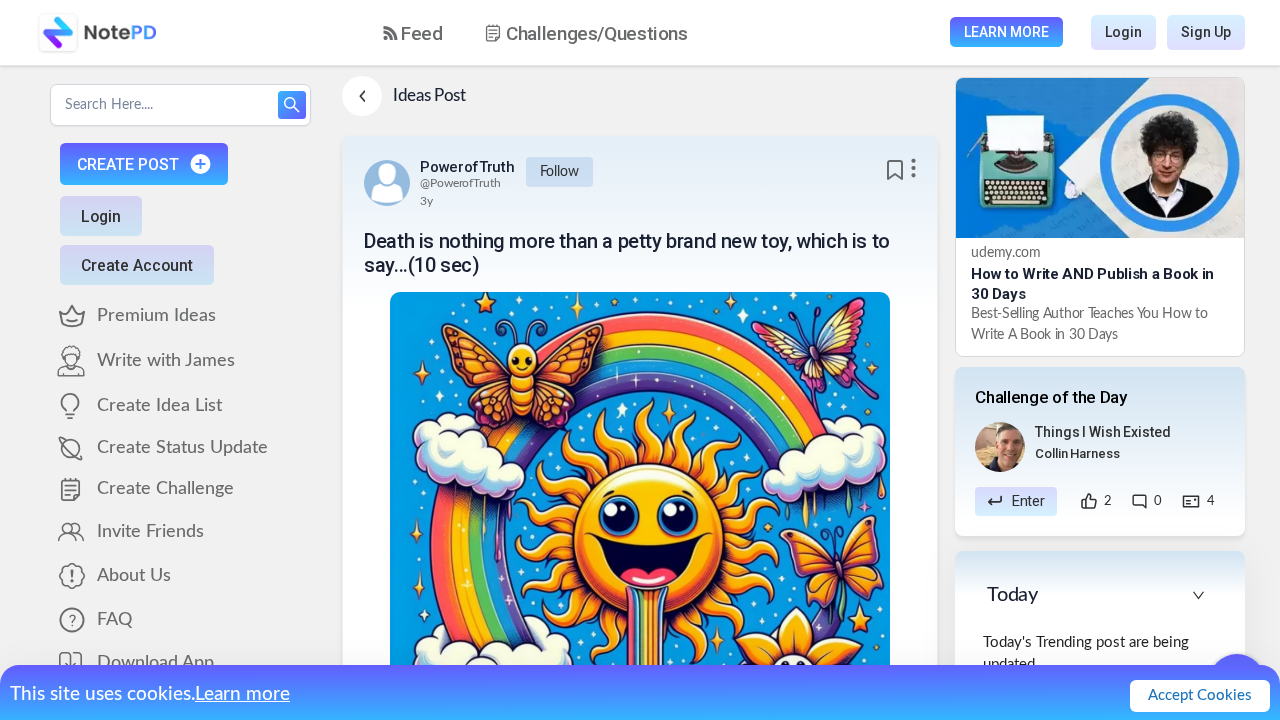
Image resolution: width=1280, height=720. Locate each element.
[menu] (553, 33)
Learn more (242, 694)
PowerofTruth (467, 167)
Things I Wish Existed (1102, 432)
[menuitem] (413, 33)
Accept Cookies (1200, 695)
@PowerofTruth (460, 183)
